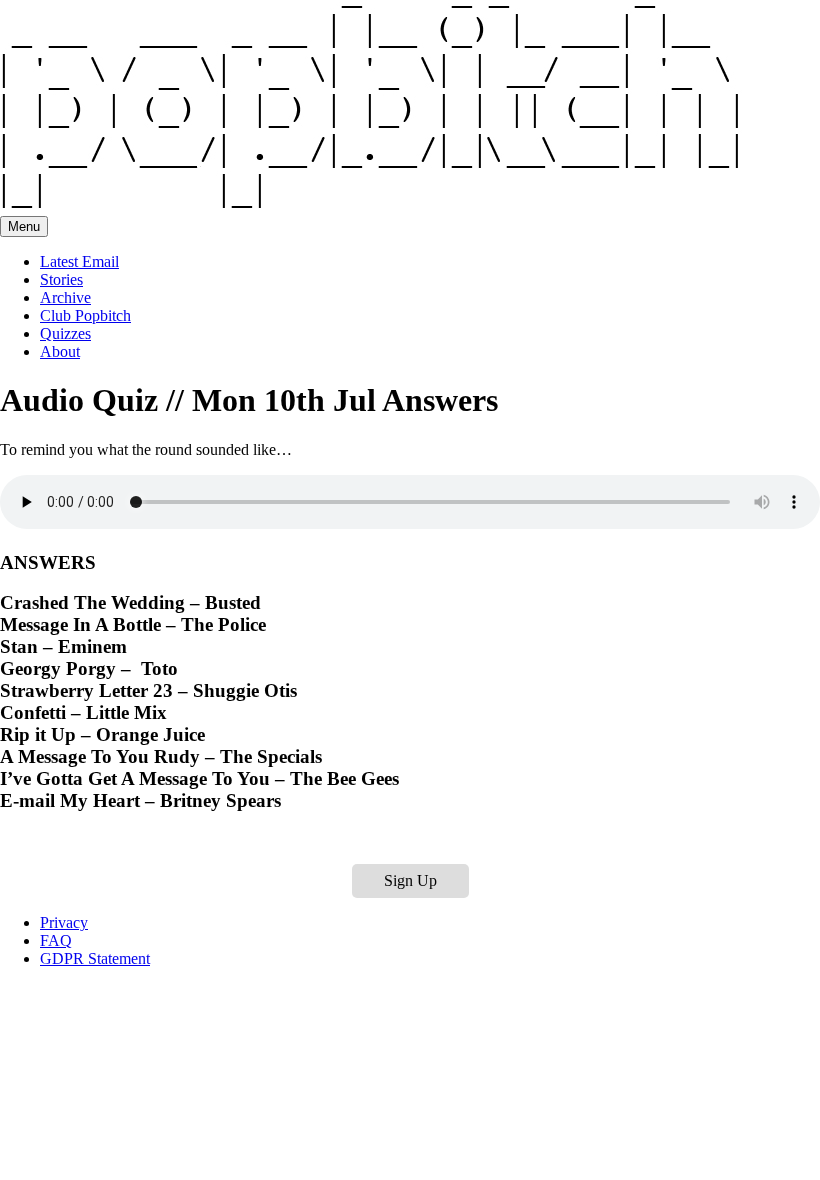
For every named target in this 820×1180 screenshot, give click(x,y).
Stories (61, 279)
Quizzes (65, 333)
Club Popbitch (85, 315)
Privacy (64, 922)
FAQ (56, 940)
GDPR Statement (95, 958)
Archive (65, 297)
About (60, 351)
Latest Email (79, 261)
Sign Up (410, 880)
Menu (24, 226)
